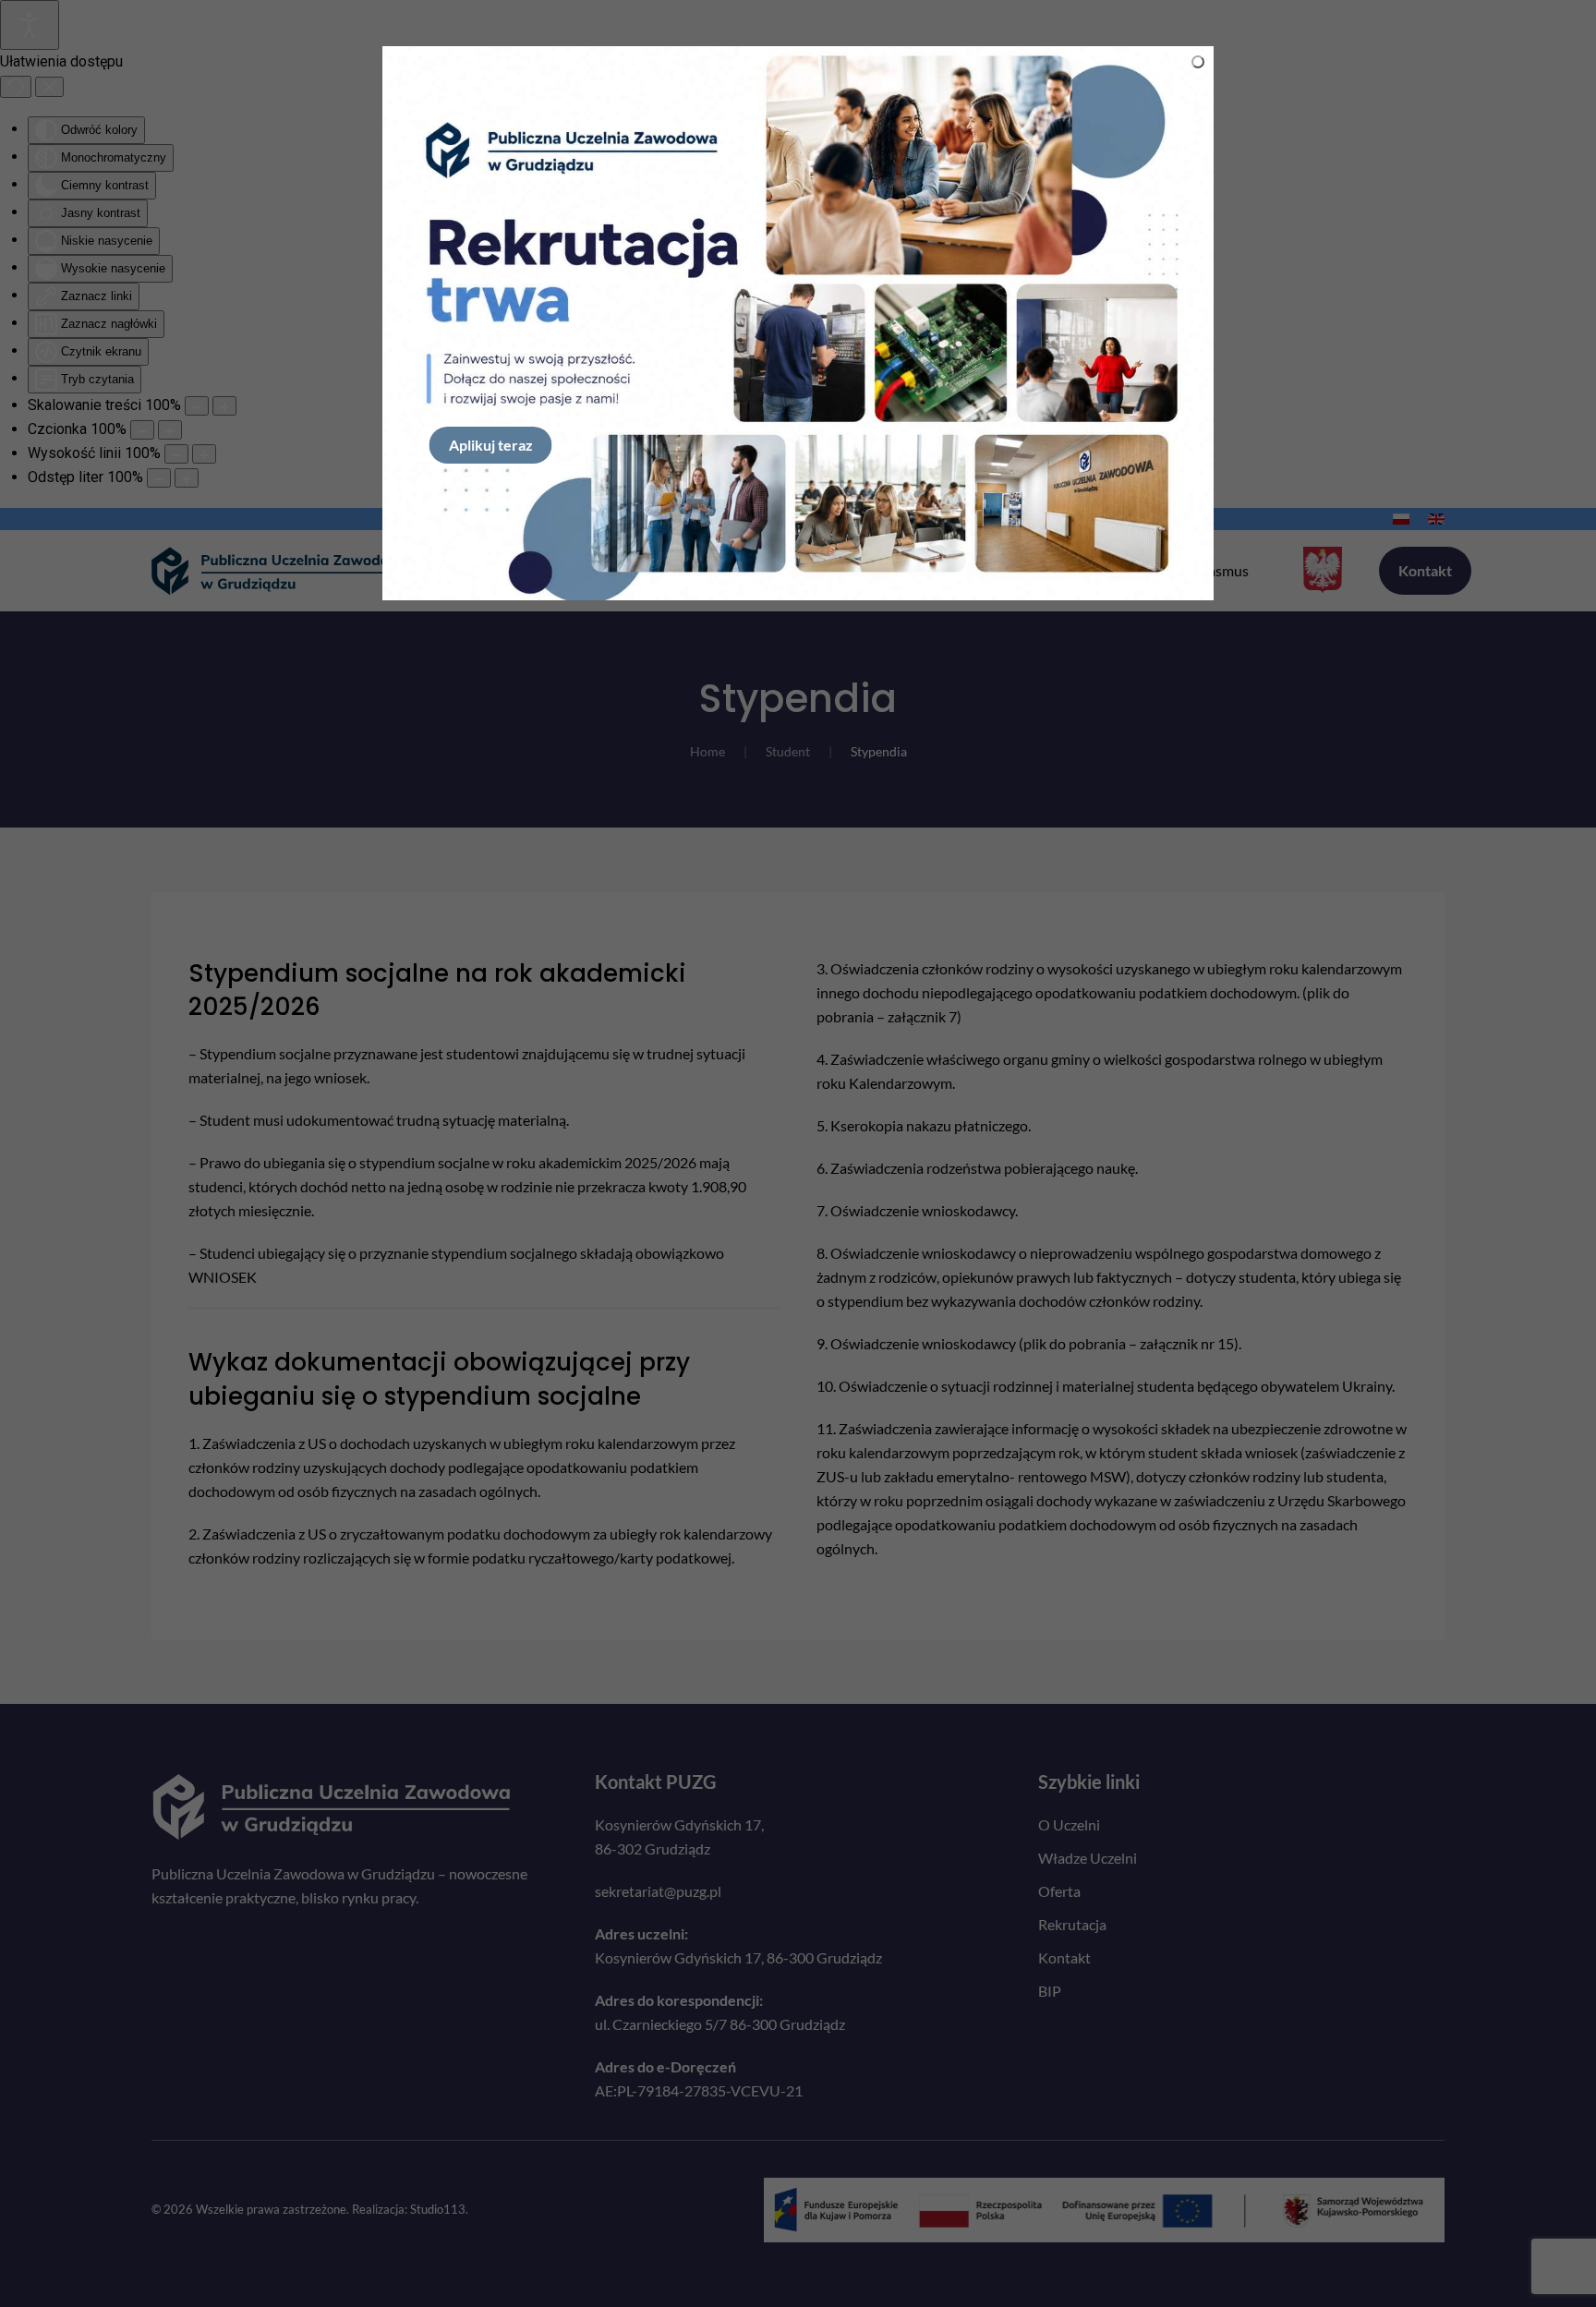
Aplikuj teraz (491, 445)
